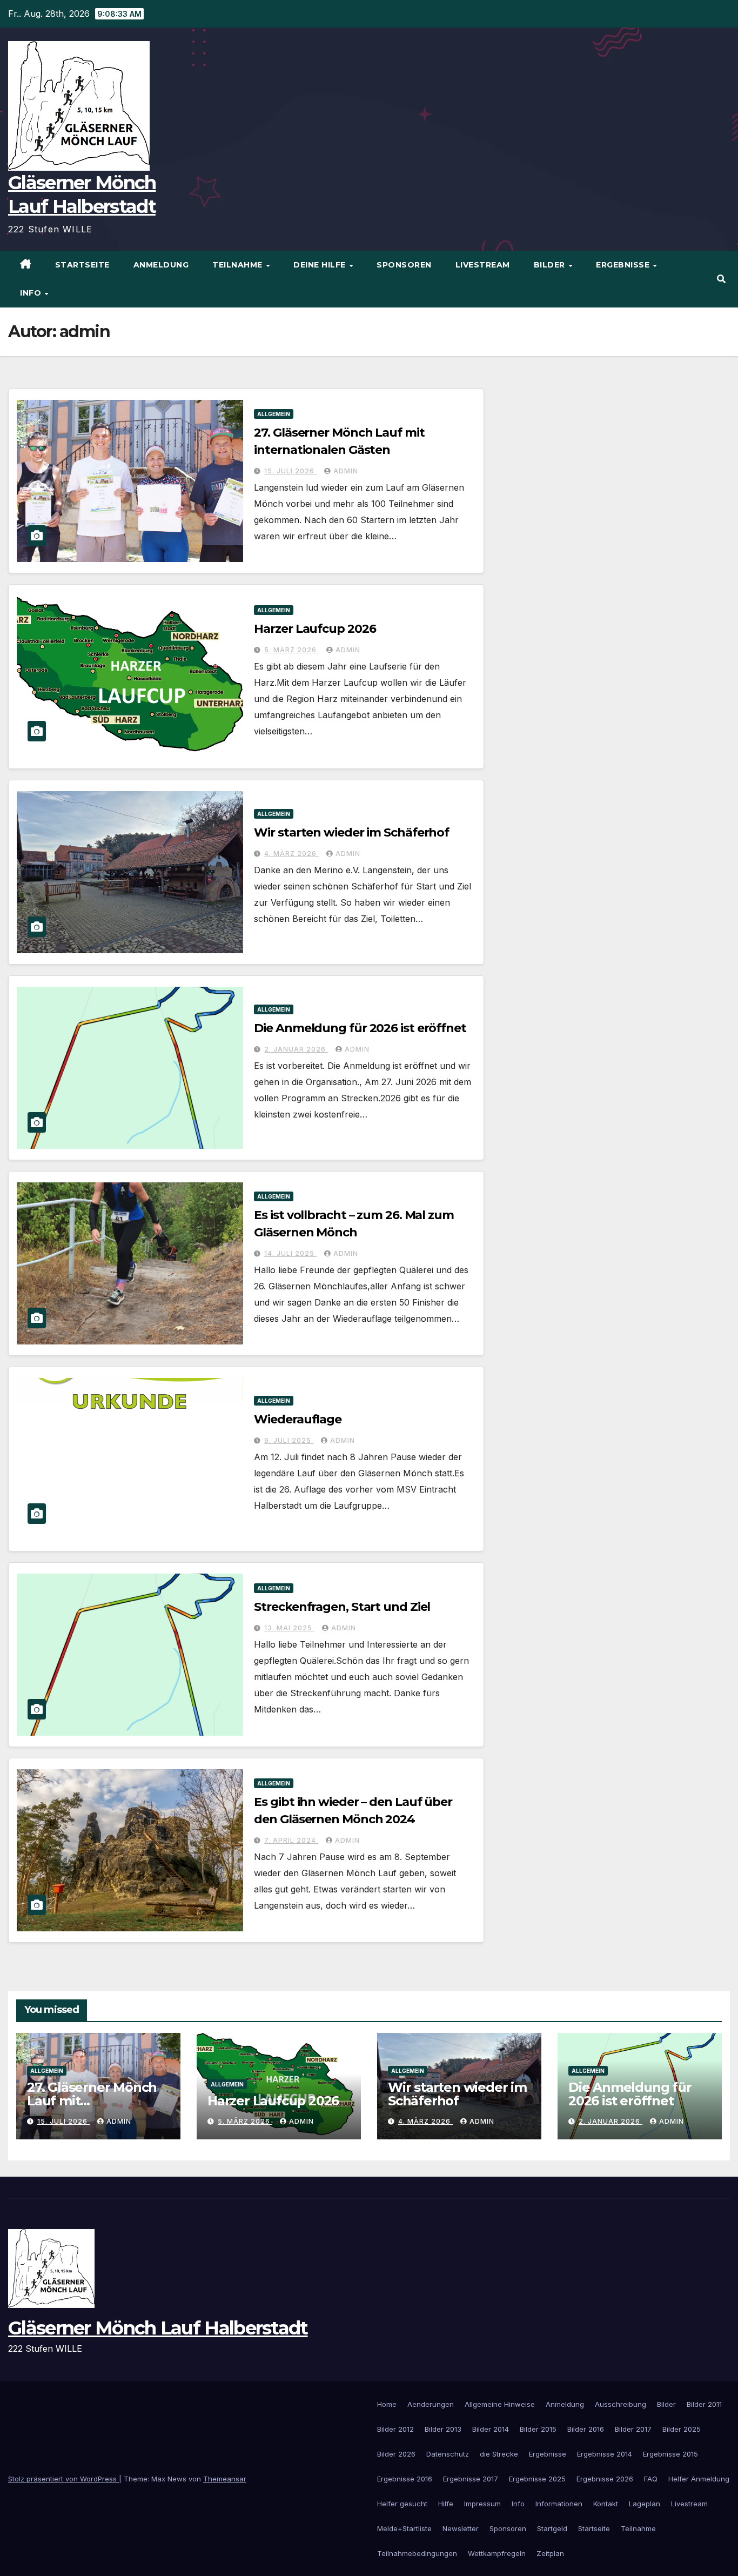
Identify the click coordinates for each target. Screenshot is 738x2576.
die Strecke (499, 2454)
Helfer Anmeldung (699, 2479)
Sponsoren (404, 265)
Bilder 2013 (443, 2429)
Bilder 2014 (491, 2429)
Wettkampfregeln (497, 2553)
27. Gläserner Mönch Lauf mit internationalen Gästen (92, 2107)
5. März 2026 (291, 650)
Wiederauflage (298, 1419)
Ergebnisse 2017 (471, 2479)
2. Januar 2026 (296, 1049)
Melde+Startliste (404, 2528)
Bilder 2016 (586, 2429)
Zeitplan (550, 2553)
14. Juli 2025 (290, 1253)
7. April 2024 (291, 1840)
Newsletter (461, 2528)
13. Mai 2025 (289, 1628)
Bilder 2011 (704, 2404)
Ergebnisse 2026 (605, 2479)
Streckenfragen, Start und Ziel (342, 1607)
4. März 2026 (291, 854)
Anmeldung (161, 265)
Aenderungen (431, 2404)
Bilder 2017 (633, 2429)
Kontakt (606, 2504)
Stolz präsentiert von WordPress (63, 2479)
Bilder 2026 (396, 2454)
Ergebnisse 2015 (670, 2454)
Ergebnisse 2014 (605, 2454)
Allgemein (274, 414)
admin (346, 471)
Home (387, 2404)
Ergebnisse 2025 (537, 2479)
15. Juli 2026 (290, 471)
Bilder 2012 (395, 2429)
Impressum (482, 2504)
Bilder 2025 (682, 2429)
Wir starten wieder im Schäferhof (351, 832)
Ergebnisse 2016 (405, 2479)
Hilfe (446, 2504)
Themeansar (225, 2479)
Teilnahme (239, 265)
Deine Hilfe (321, 265)
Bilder (551, 265)
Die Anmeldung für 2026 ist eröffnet (360, 1028)
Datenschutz (448, 2454)
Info (32, 293)
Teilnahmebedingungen (417, 2553)
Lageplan (645, 2504)
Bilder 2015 (538, 2429)
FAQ (651, 2479)
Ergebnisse (624, 265)
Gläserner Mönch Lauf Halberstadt (158, 2328)
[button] (721, 279)
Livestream (483, 265)
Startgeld (552, 2528)
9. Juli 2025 (289, 1440)
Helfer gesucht (402, 2504)
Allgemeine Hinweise (500, 2404)
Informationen (559, 2504)
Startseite (82, 265)
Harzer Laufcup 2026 (315, 629)
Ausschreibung (620, 2404)
